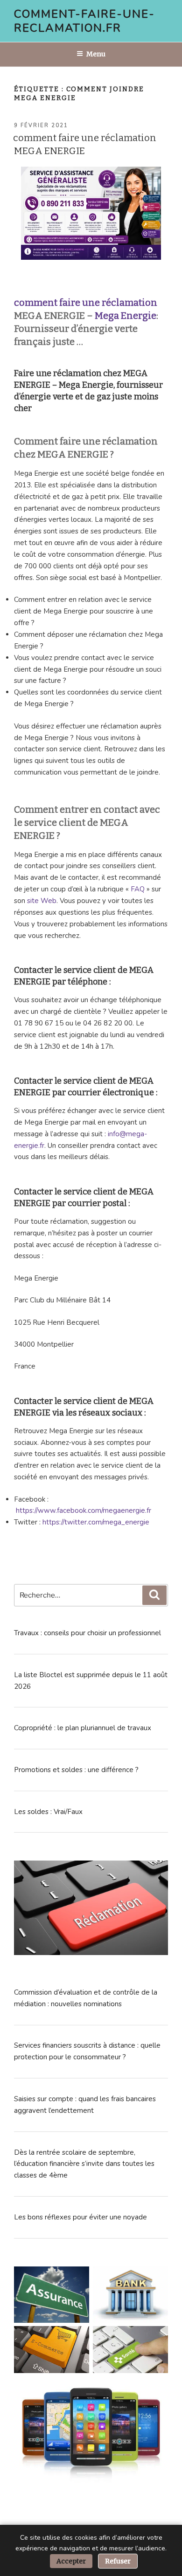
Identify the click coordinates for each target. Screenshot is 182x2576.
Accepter (71, 2561)
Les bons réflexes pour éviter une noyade (80, 2217)
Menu (96, 54)
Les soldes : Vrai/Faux (48, 1812)
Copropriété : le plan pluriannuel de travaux (83, 1728)
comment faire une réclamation (86, 303)
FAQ (138, 889)
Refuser (118, 2561)
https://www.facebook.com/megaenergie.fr (84, 1511)
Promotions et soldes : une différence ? (76, 1770)
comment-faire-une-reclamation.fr (84, 21)
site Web (42, 901)
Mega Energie (126, 316)
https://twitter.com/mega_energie (96, 1522)
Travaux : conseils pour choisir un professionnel (87, 1633)
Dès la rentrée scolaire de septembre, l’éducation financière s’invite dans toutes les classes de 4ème (84, 2164)
